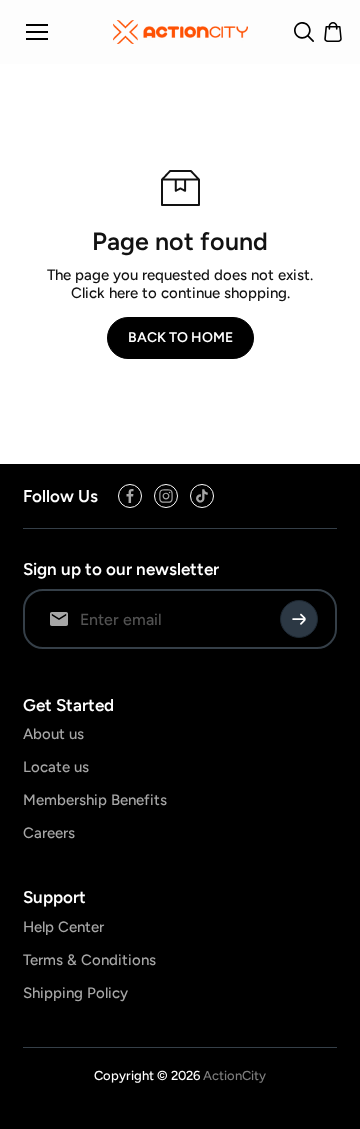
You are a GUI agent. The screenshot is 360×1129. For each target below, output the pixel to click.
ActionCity (234, 1075)
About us (53, 734)
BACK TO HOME (180, 337)
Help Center (63, 927)
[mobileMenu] (37, 32)
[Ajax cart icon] (333, 32)
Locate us (56, 767)
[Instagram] (166, 496)
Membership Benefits (95, 800)
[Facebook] (130, 496)
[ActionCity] (180, 32)
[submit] (299, 619)
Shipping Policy (75, 993)
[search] (304, 32)
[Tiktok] (202, 496)
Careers (49, 833)
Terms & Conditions (89, 960)
